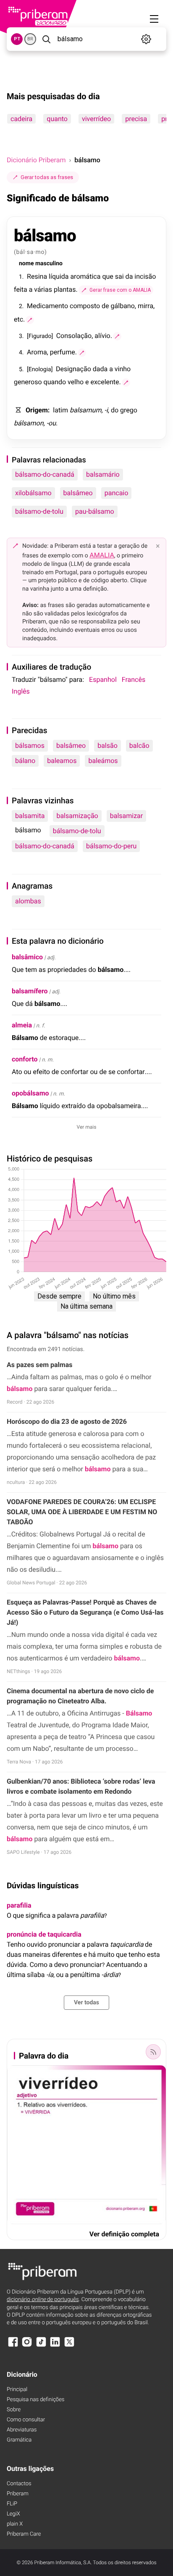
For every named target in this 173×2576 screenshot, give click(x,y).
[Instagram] (27, 2346)
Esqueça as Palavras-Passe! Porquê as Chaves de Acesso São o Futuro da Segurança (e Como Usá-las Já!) (85, 1612)
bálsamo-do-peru (111, 846)
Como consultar (26, 2420)
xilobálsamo (33, 493)
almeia (22, 1025)
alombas (28, 901)
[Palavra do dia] (153, 2052)
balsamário (103, 474)
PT (17, 39)
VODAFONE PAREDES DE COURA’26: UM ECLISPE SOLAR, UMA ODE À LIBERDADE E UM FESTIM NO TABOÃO (82, 1512)
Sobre (14, 2410)
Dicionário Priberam (36, 160)
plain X (15, 2524)
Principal (17, 2390)
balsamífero (30, 991)
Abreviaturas (22, 2430)
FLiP (12, 2504)
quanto (57, 119)
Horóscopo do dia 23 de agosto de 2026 (67, 1421)
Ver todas (86, 2003)
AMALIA (102, 555)
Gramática (19, 2440)
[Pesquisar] (46, 39)
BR (30, 39)
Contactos (19, 2484)
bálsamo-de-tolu (39, 511)
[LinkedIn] (55, 2346)
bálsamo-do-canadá (45, 474)
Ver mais (87, 1127)
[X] (69, 2346)
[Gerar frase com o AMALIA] (30, 320)
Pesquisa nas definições (35, 2400)
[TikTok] (41, 2346)
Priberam (18, 2494)
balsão (107, 746)
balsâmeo (78, 493)
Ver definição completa (124, 2234)
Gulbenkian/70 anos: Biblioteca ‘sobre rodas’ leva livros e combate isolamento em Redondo (81, 1786)
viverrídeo (96, 119)
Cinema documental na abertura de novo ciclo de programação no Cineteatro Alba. (80, 1696)
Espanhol (103, 680)
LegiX (13, 2514)
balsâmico (27, 957)
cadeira (21, 119)
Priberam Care (24, 2534)
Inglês (21, 691)
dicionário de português (43, 2300)
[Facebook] (13, 2346)
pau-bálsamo (95, 511)
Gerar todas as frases (47, 177)
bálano (25, 761)
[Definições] (146, 39)
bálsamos (30, 746)
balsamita (30, 816)
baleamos (62, 761)
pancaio (117, 493)
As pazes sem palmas (40, 1365)
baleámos (103, 761)
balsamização (77, 816)
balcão (139, 746)
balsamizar (127, 816)
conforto (25, 1059)
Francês (134, 680)
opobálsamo (30, 1093)
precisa (136, 119)
